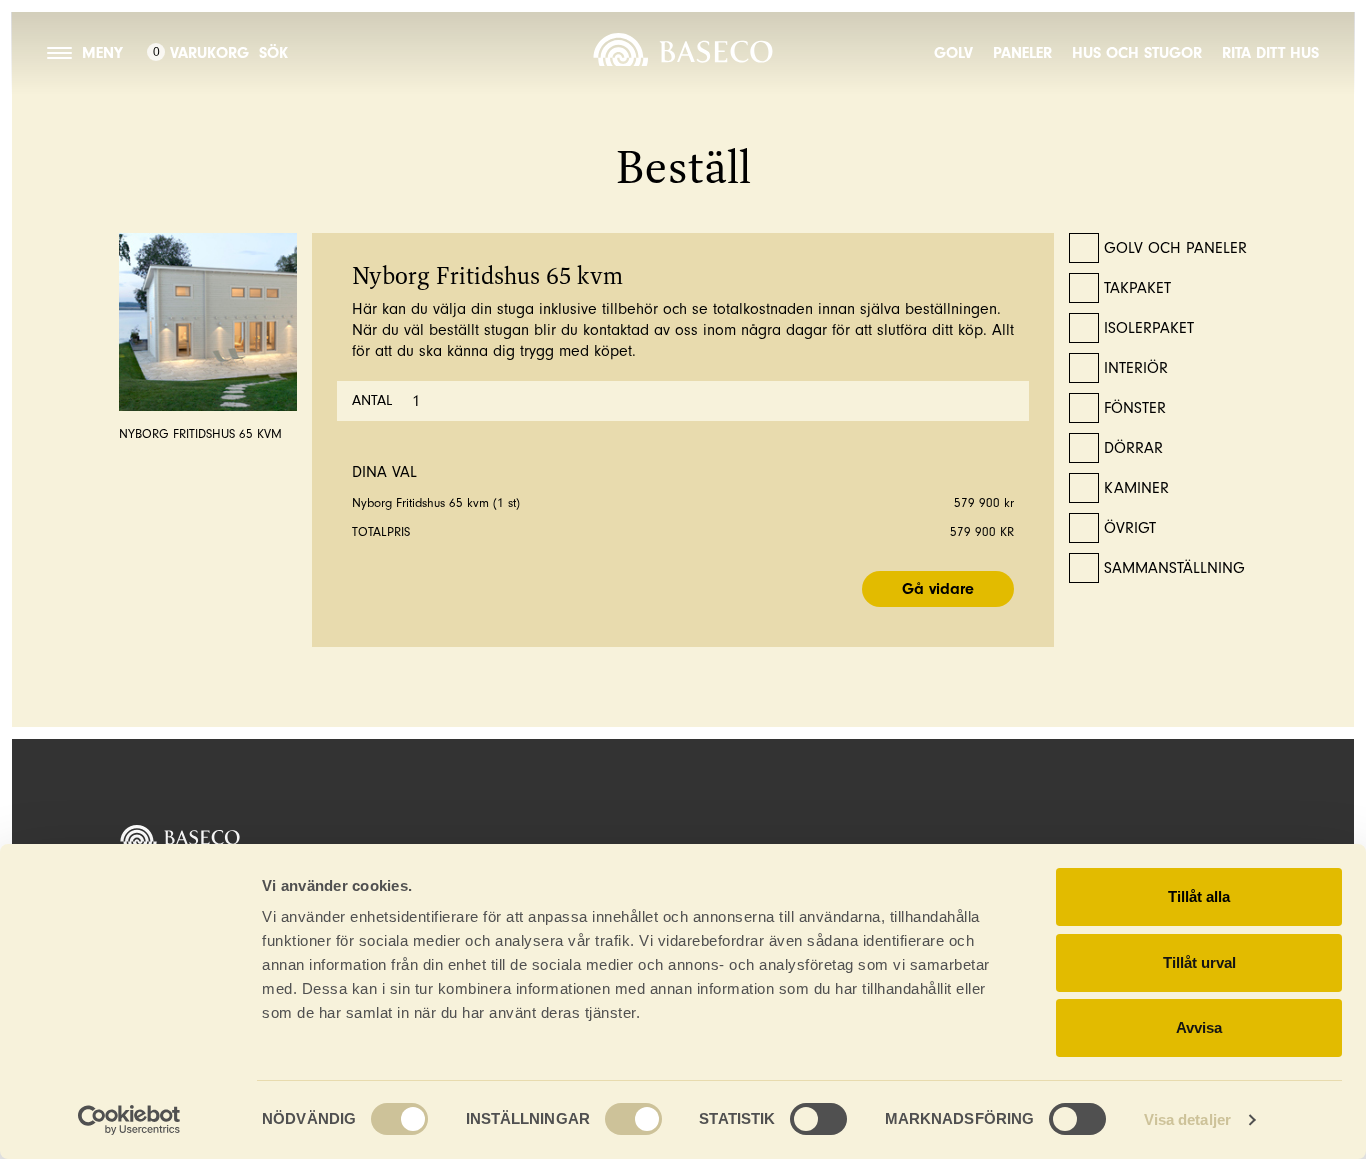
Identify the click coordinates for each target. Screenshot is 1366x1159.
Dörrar (1133, 448)
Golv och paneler (1175, 248)
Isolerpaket (1149, 328)
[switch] (633, 1119)
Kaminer (1136, 488)
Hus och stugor (1137, 53)
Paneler (1022, 53)
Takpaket (1137, 288)
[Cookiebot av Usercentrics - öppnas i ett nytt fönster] (129, 1120)
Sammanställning (1174, 568)
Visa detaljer (1187, 1119)
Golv (953, 53)
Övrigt (1130, 528)
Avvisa (1199, 1027)
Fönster (1135, 408)
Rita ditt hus (1270, 53)
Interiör (1136, 368)
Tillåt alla (1199, 896)
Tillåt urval (1199, 962)
